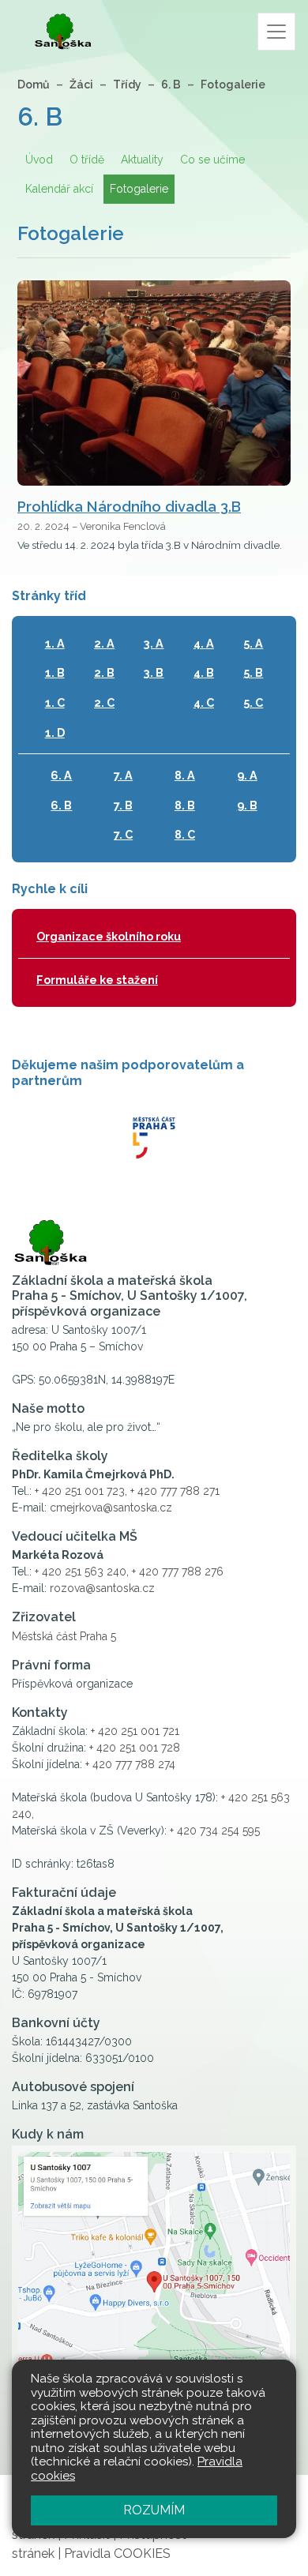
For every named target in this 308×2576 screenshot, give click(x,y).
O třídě (87, 160)
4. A (204, 643)
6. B (171, 84)
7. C (123, 834)
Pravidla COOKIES (117, 2553)
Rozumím (154, 2510)
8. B (185, 805)
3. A (154, 643)
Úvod (39, 160)
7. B (123, 805)
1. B (55, 672)
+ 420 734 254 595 (215, 1831)
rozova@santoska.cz (102, 1588)
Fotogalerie (233, 84)
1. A (55, 643)
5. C (253, 702)
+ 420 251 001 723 (80, 1491)
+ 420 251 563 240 (81, 1572)
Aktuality (142, 160)
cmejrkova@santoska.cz (111, 1508)
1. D (55, 732)
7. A (123, 775)
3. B (154, 672)
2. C (104, 702)
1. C (55, 702)
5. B (253, 672)
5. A (253, 643)
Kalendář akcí (59, 189)
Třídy (127, 84)
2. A (104, 643)
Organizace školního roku (109, 936)
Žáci (81, 84)
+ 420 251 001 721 (135, 1731)
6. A (61, 775)
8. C (185, 834)
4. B (204, 672)
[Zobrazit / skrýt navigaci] (276, 32)
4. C (204, 702)
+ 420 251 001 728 (135, 1748)
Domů (34, 84)
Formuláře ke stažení (97, 980)
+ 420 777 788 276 (178, 1572)
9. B (247, 805)
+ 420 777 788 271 (175, 1491)
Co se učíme (212, 160)
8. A (185, 775)
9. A (247, 775)
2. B (104, 672)
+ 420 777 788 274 (130, 1764)
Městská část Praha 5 (64, 1636)
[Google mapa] (154, 2292)
